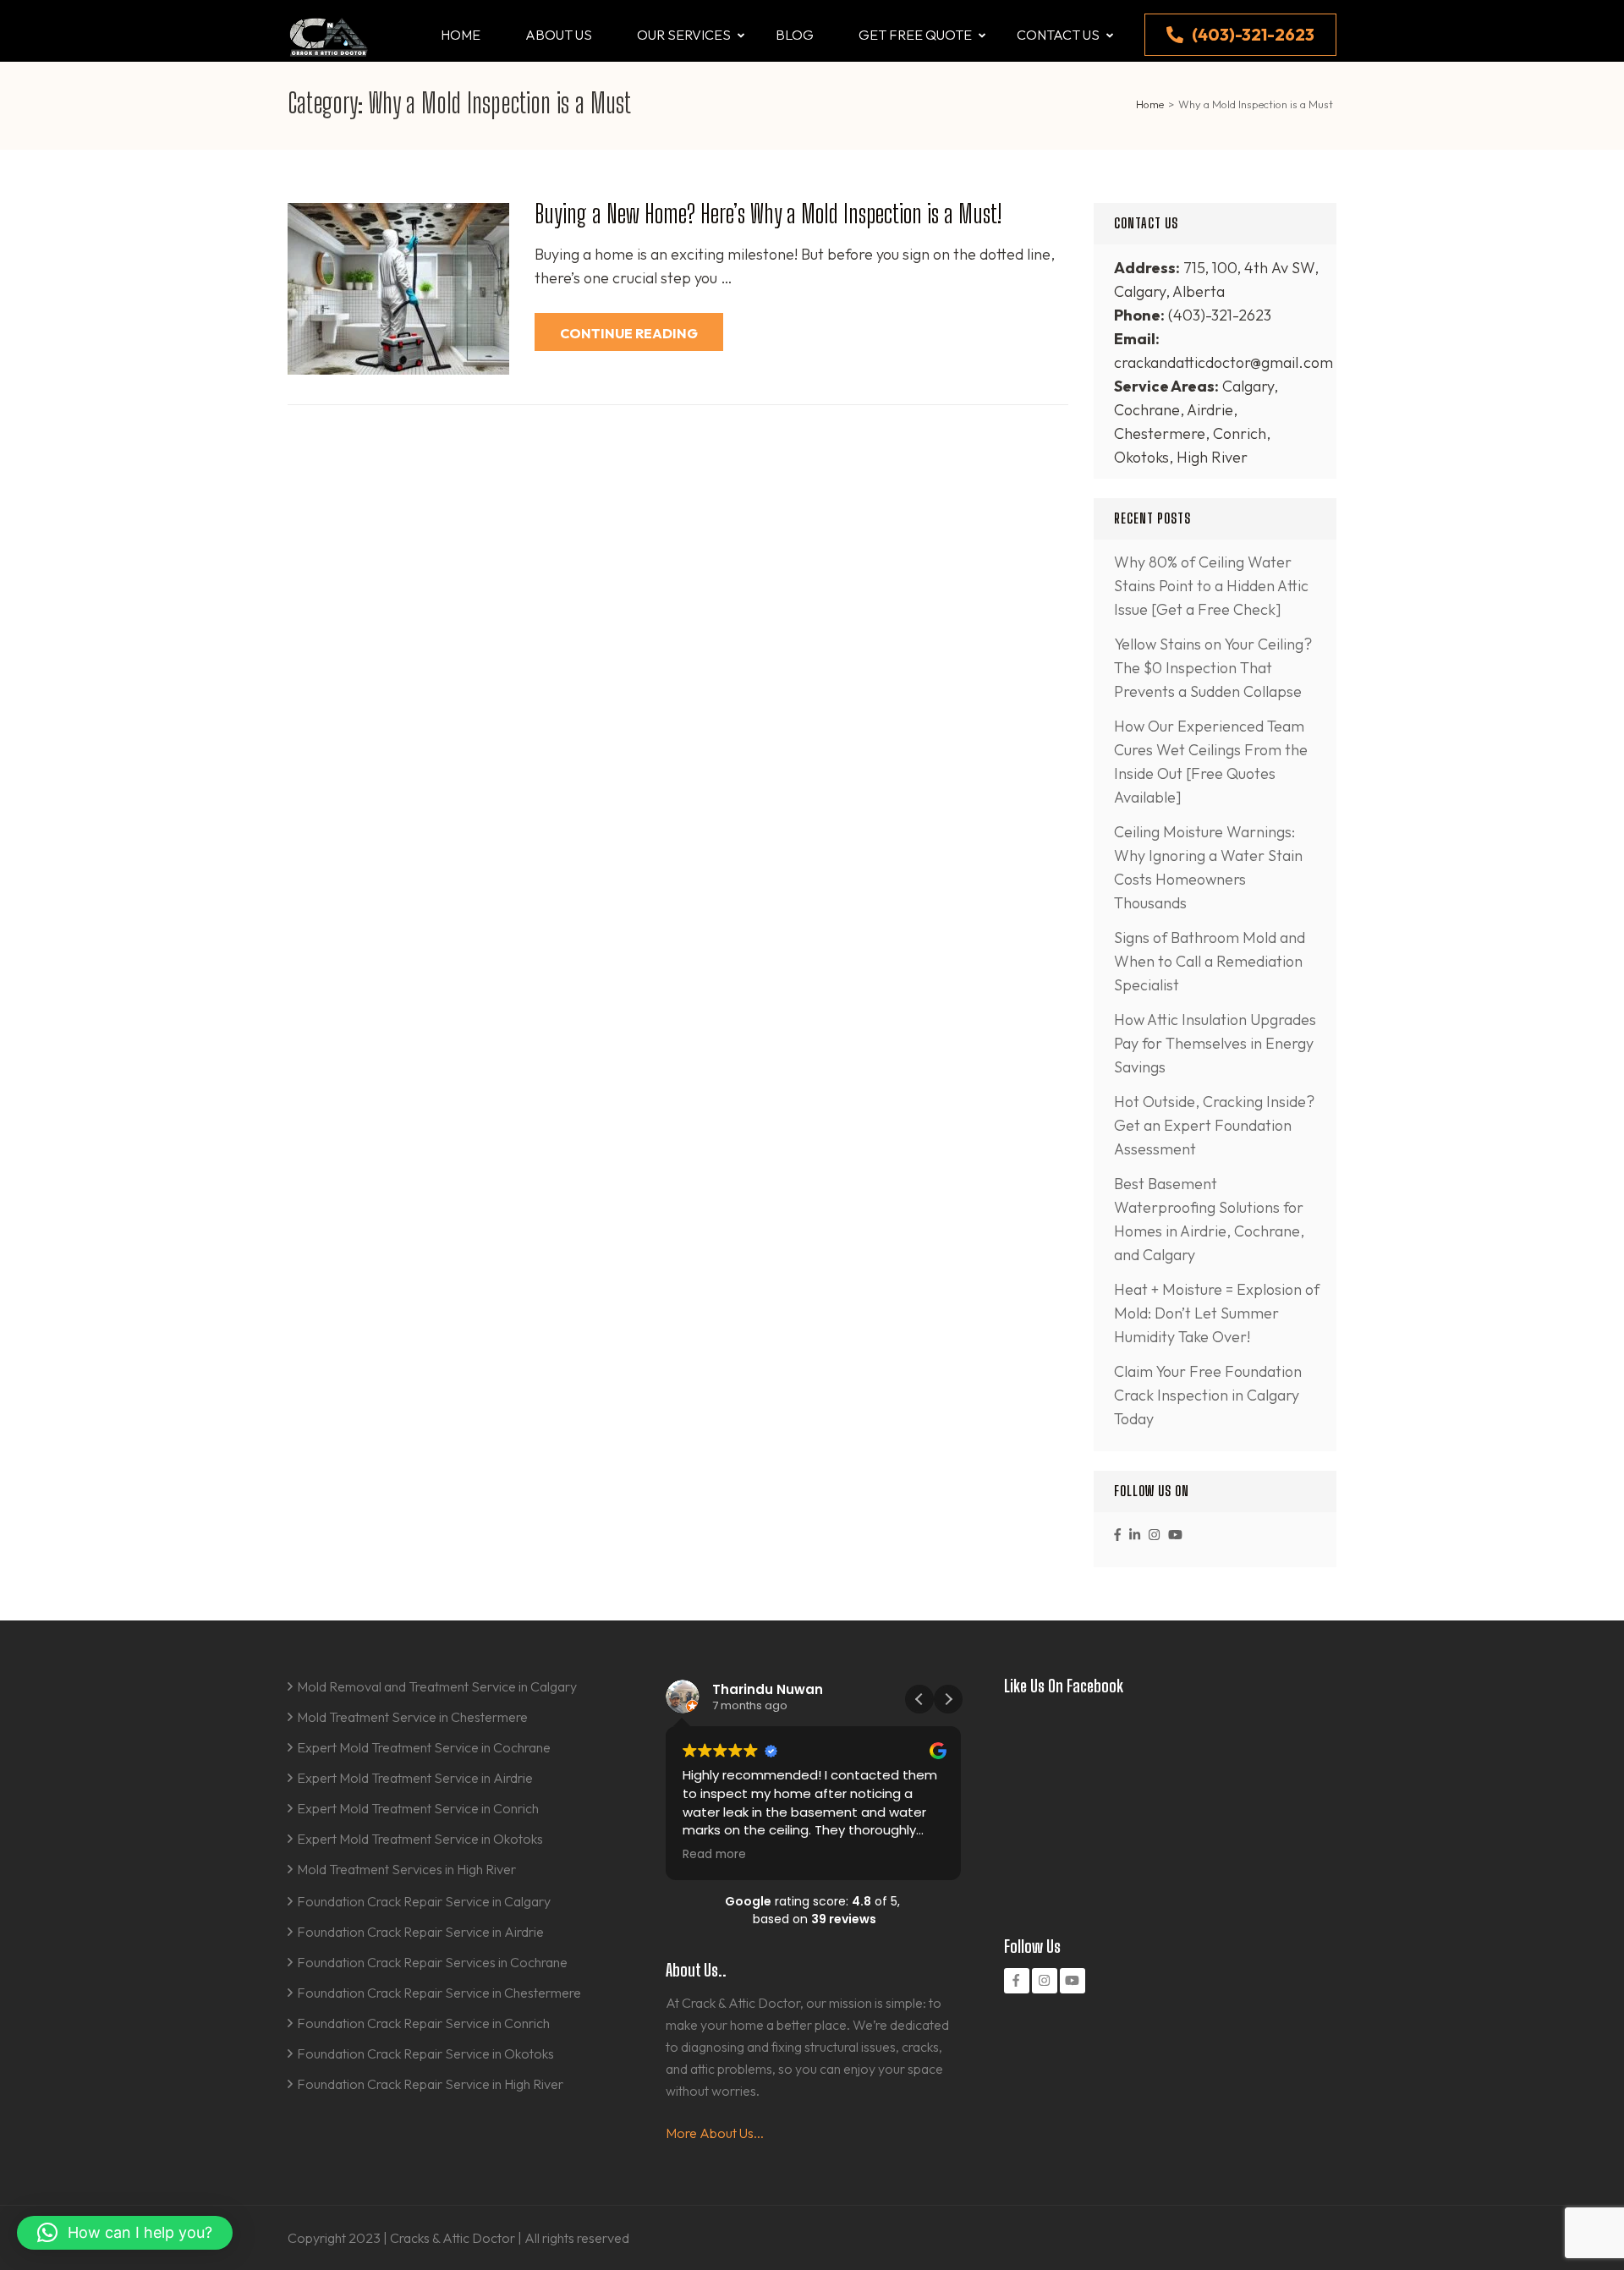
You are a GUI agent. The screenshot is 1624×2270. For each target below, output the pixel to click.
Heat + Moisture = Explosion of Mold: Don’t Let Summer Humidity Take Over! (1217, 1313)
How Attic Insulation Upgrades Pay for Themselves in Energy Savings (1215, 1043)
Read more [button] (714, 1855)
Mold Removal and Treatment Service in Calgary (437, 1686)
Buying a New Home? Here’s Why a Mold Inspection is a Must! (768, 213)
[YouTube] (1175, 1535)
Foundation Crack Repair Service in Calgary (424, 1901)
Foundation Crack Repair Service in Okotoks (425, 2053)
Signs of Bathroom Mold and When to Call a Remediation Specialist (1210, 961)
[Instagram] (1154, 1535)
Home (461, 35)
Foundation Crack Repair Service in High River (430, 2084)
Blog (795, 35)
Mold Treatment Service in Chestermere (412, 1717)
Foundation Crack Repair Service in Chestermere (439, 1993)
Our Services (684, 35)
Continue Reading (629, 333)
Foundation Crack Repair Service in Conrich (423, 2023)
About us (559, 35)
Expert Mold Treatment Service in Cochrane (424, 1747)
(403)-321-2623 (1253, 34)
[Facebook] (1117, 1535)
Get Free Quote (915, 35)
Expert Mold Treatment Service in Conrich (418, 1808)
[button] (948, 1699)
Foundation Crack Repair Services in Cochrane (432, 1962)
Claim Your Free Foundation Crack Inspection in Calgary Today (1208, 1395)
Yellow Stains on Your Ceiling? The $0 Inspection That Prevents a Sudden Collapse (1213, 668)
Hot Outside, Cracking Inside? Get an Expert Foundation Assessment (1214, 1125)
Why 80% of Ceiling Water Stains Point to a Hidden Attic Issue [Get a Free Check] (1211, 586)
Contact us (1058, 35)
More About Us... (715, 2133)
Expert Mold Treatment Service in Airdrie (415, 1778)
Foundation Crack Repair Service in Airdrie (420, 1932)
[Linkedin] (1135, 1535)
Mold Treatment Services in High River (406, 1869)
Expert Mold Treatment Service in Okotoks (420, 1839)
